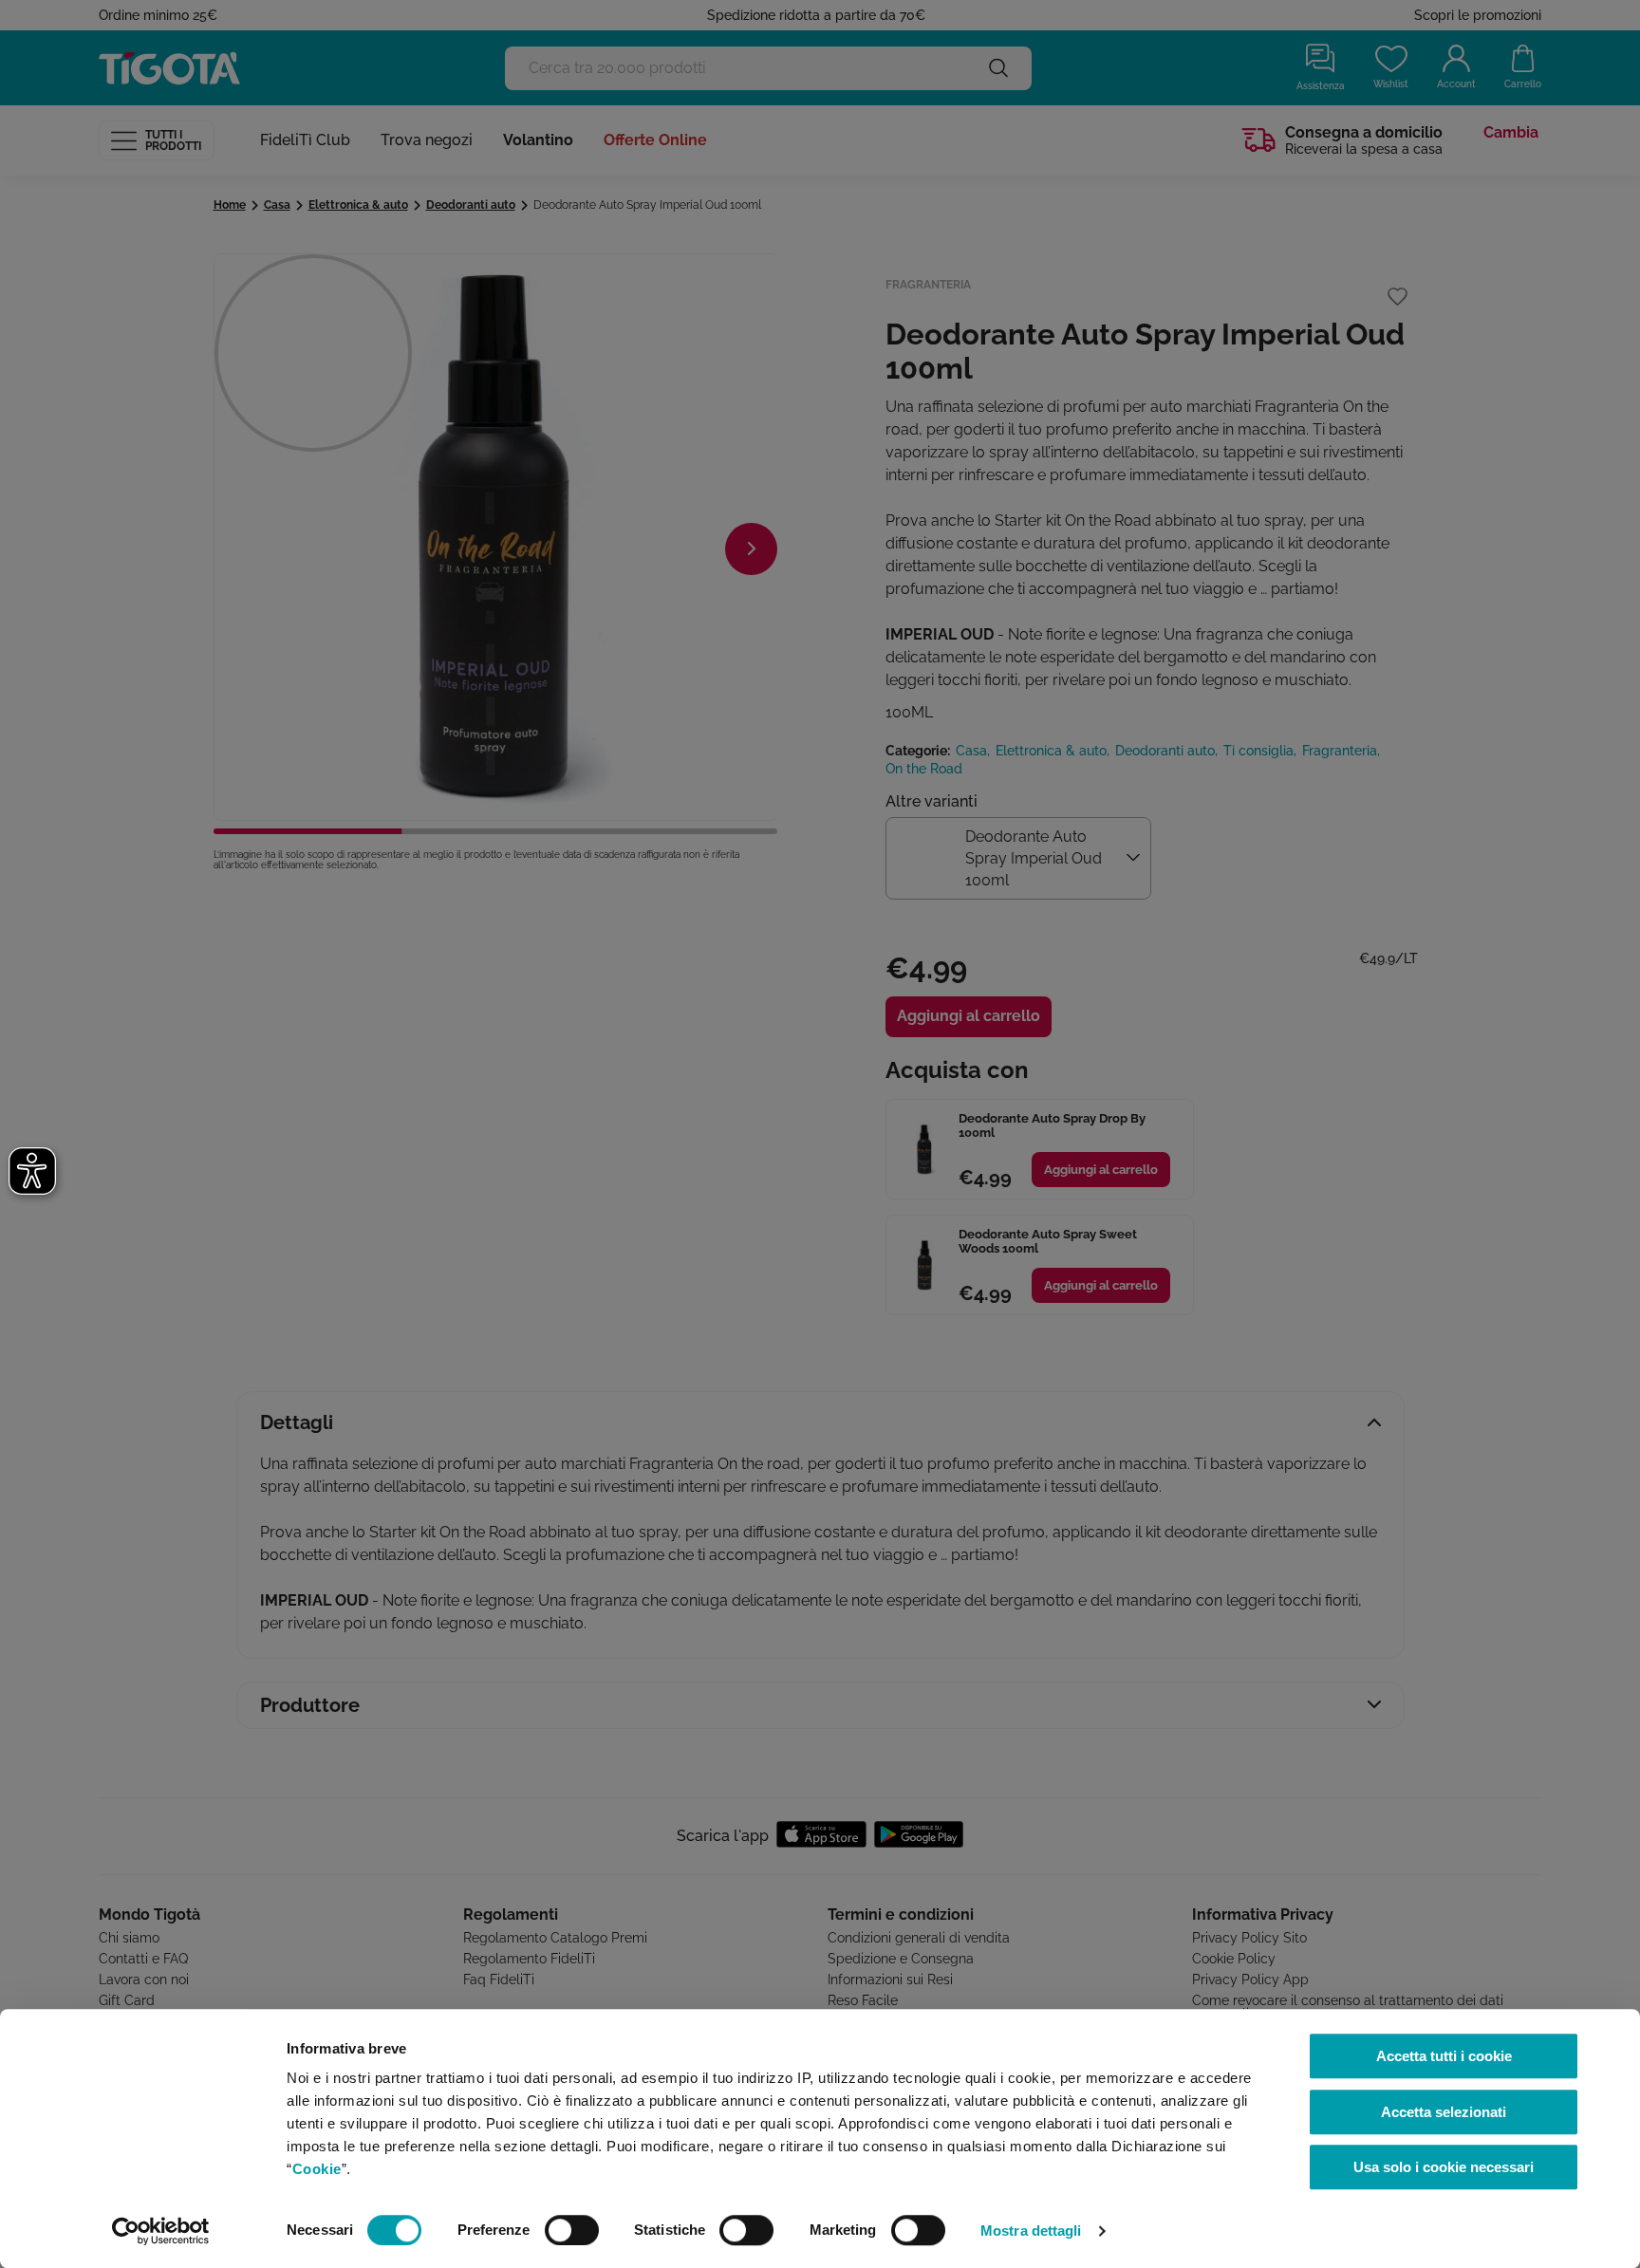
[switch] (572, 2230)
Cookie (317, 2169)
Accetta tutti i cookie (1444, 2056)
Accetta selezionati (1444, 2112)
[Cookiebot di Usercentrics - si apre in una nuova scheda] (161, 2231)
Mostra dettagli (1031, 2231)
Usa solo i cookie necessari (1444, 2167)
